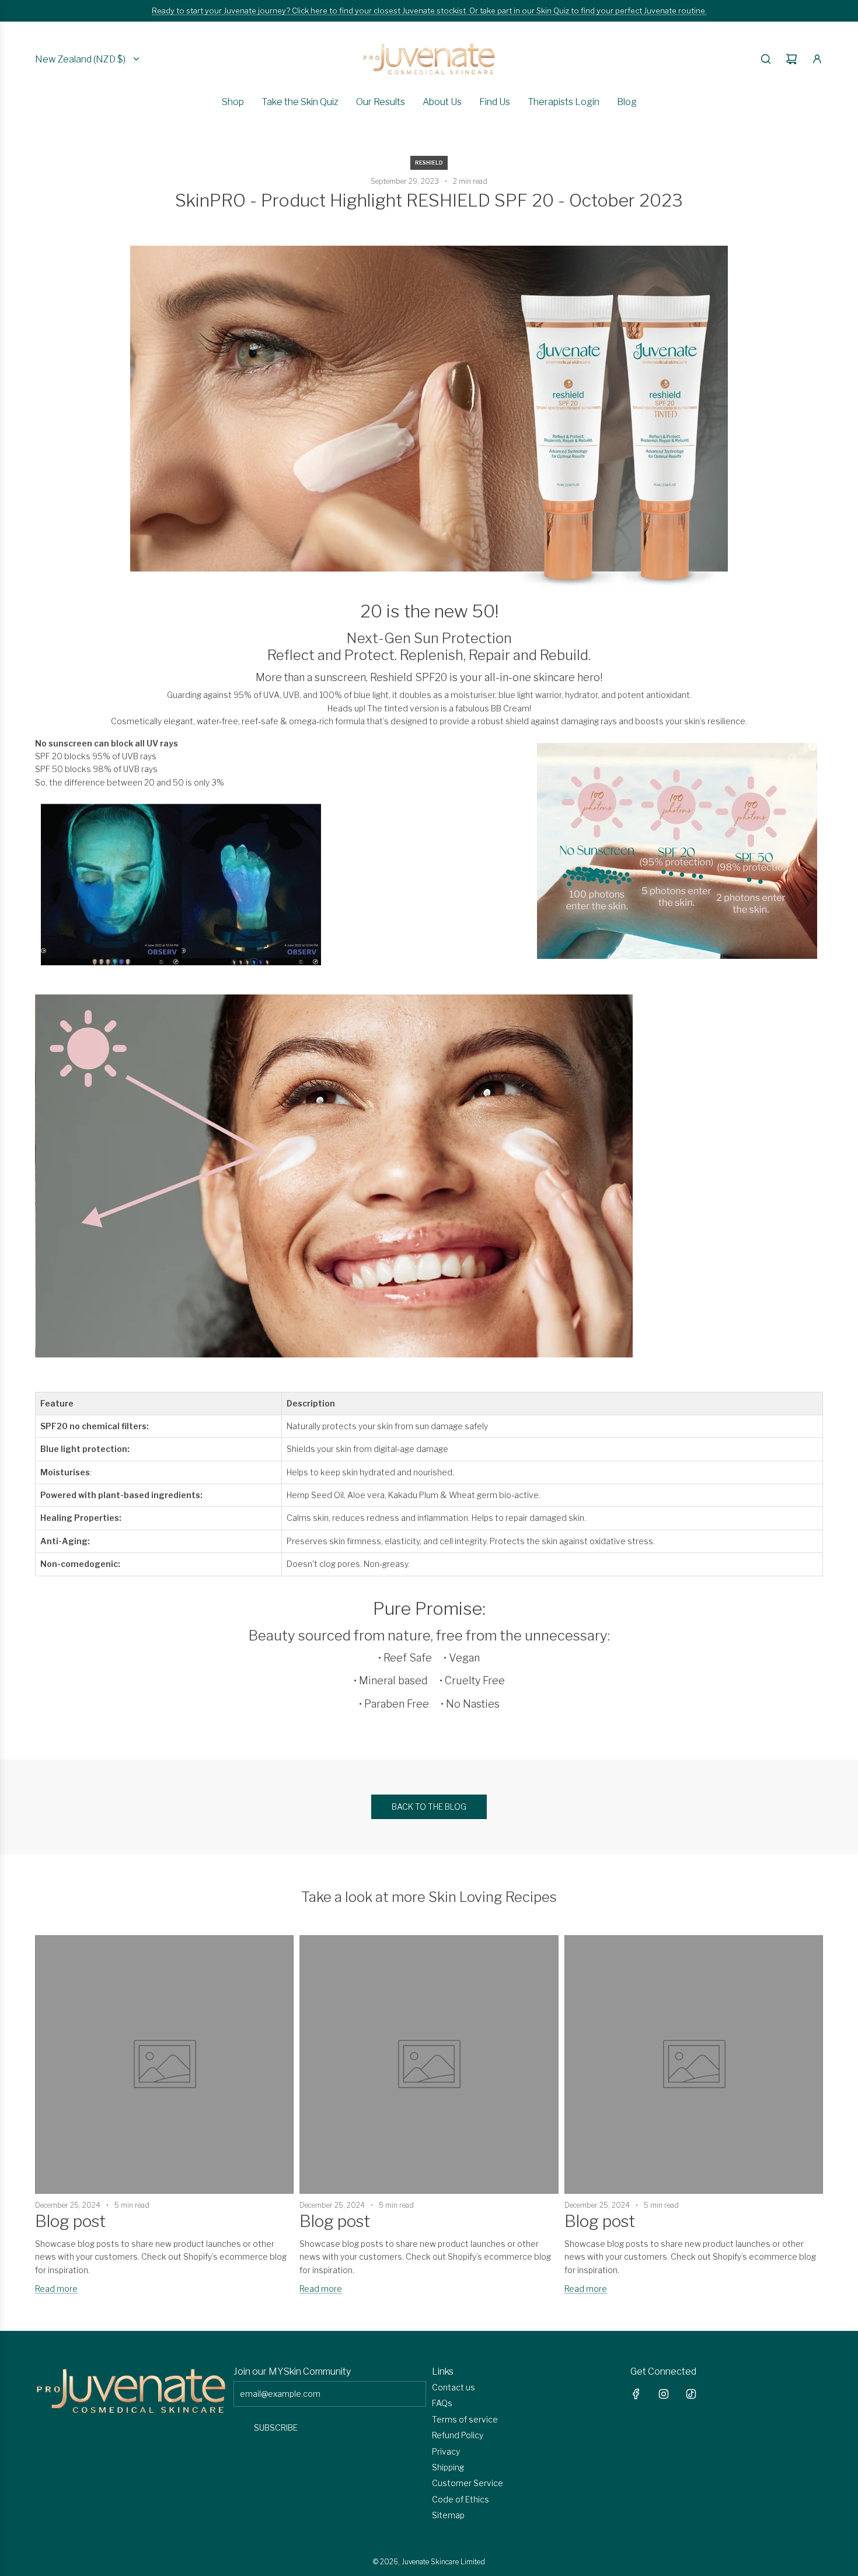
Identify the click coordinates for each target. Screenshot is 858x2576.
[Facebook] (636, 2394)
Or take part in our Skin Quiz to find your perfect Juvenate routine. (588, 11)
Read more (56, 2289)
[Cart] (791, 59)
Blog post (70, 2221)
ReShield (429, 163)
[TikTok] (691, 2394)
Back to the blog (429, 1807)
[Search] (766, 59)
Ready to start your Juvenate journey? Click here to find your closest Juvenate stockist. (311, 11)
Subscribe (276, 2427)
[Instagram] (664, 2394)
